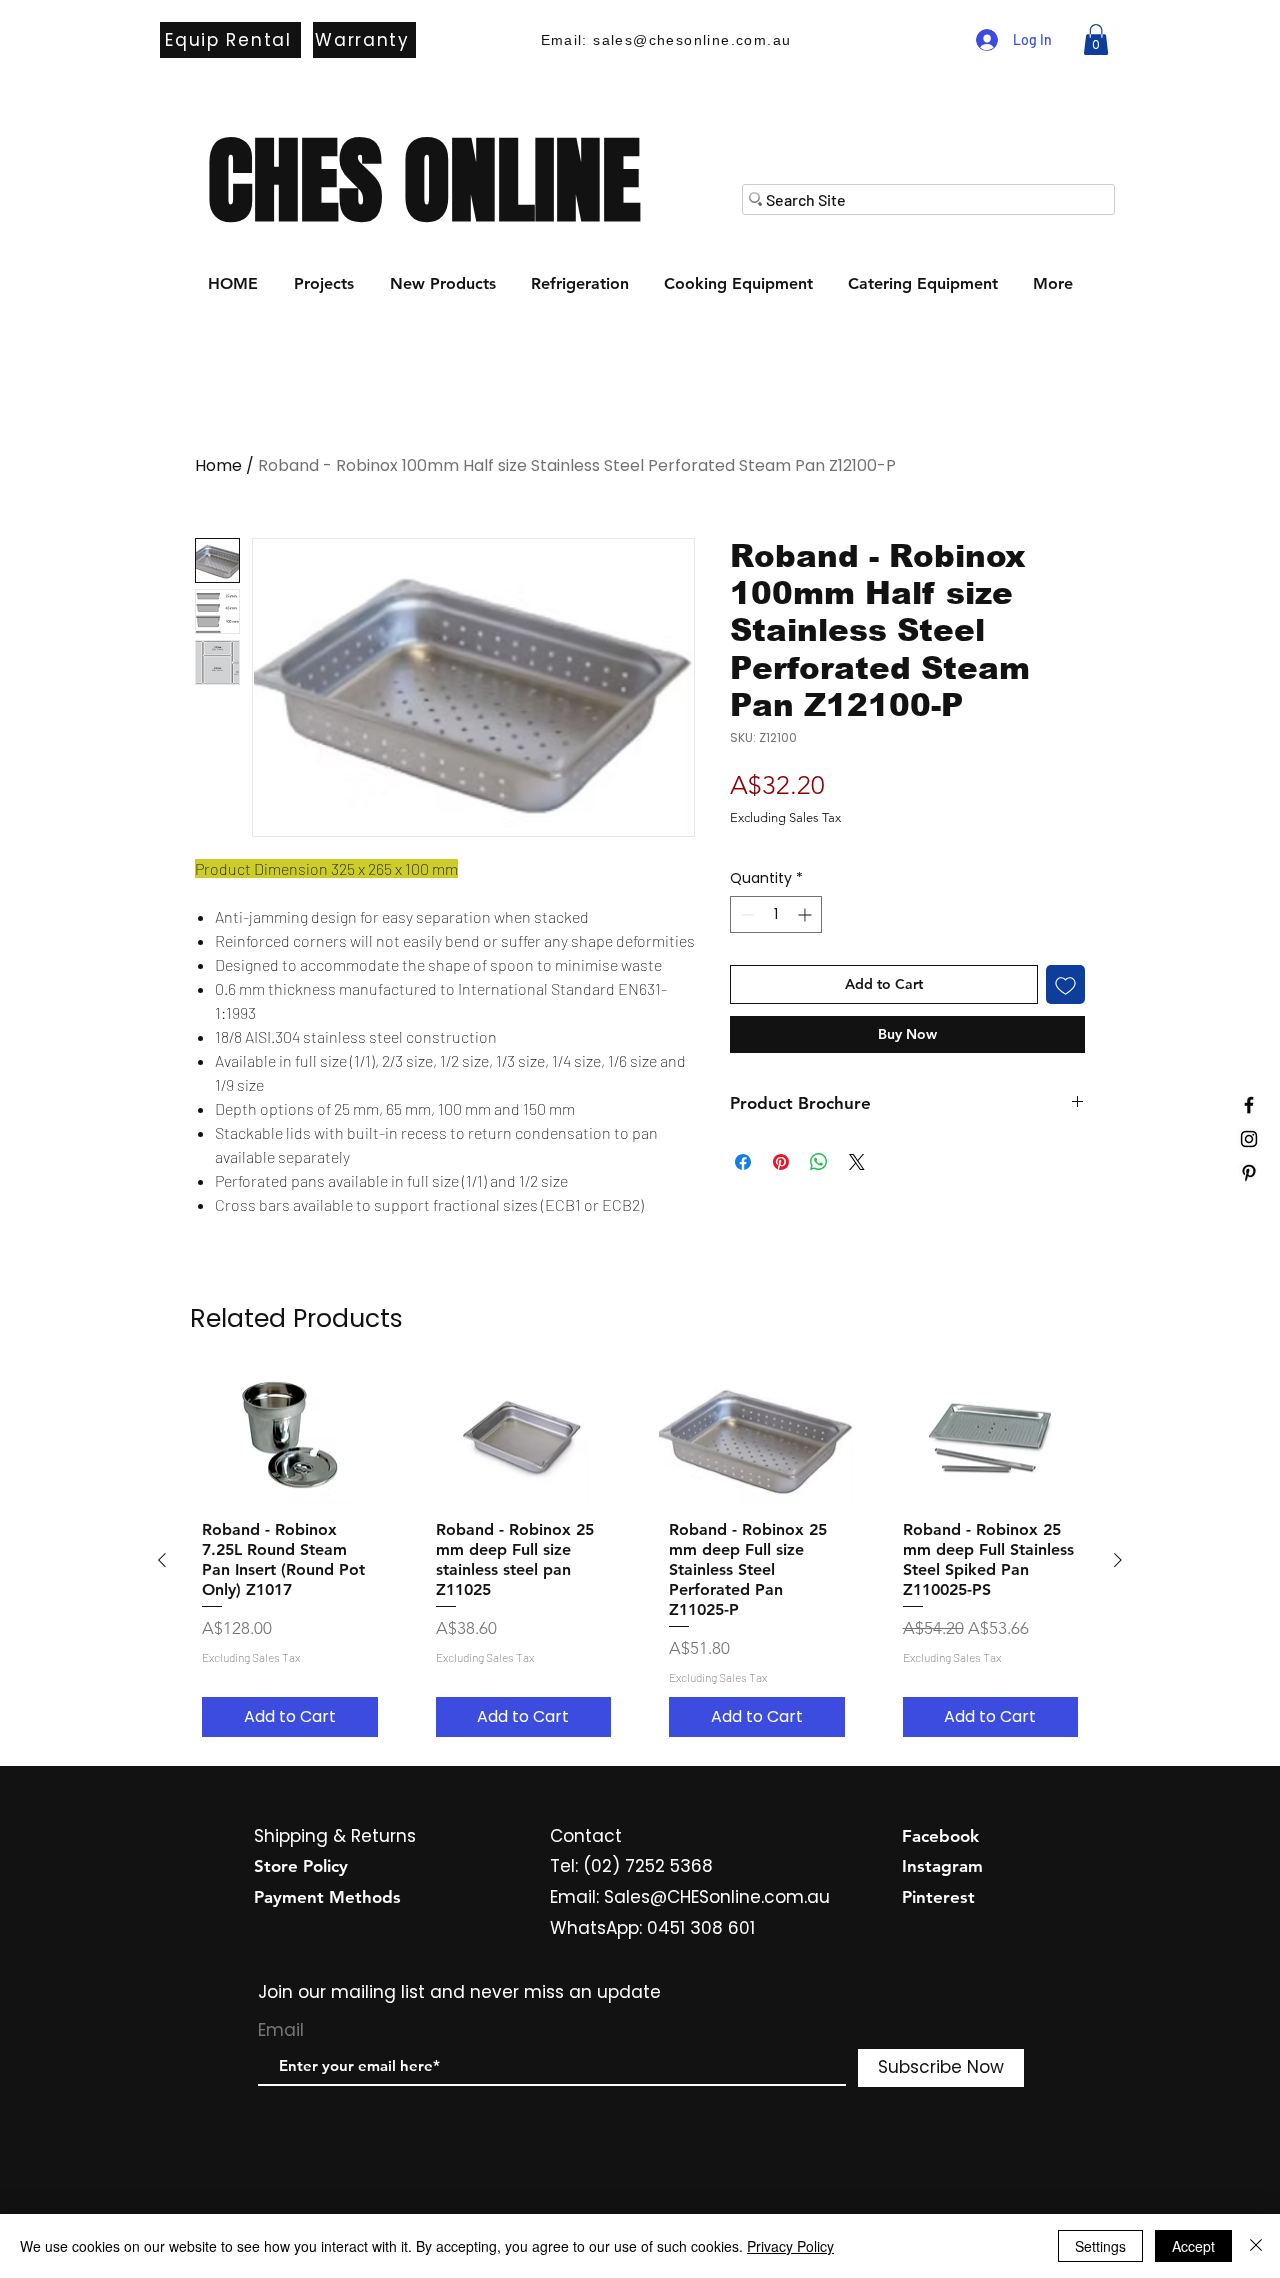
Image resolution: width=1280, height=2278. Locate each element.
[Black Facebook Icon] (1249, 1105)
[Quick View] (290, 1439)
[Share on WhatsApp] (819, 1162)
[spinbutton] (776, 914)
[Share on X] (857, 1162)
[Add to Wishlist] (1065, 984)
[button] (1096, 39)
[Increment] (806, 914)
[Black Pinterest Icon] (1249, 1173)
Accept (1193, 2246)
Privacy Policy (790, 2246)
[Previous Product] (162, 1560)
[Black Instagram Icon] (1249, 1139)
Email (281, 2030)
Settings (1100, 2246)
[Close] (1256, 2246)
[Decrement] (745, 914)
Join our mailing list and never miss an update (459, 1992)
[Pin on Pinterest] (781, 1162)
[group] (640, 1560)
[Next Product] (1118, 1560)
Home (218, 465)
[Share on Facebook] (743, 1162)
